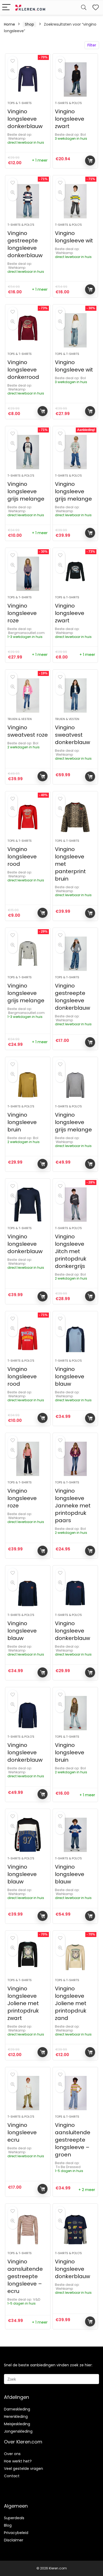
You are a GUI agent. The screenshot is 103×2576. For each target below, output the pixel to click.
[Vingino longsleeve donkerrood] (28, 330)
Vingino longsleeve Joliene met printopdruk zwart (23, 2003)
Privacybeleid (16, 2533)
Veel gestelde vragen (24, 2469)
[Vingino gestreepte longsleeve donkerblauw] (28, 201)
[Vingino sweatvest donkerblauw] (75, 695)
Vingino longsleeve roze (22, 613)
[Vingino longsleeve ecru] (28, 2093)
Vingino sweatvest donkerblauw (72, 735)
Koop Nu (90, 161)
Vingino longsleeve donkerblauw (25, 119)
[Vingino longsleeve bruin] (28, 1083)
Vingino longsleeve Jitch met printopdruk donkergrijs (71, 1251)
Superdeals (14, 2518)
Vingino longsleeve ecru (22, 2132)
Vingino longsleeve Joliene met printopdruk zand (71, 2003)
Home (10, 24)
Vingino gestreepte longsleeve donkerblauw (25, 244)
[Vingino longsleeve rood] (28, 817)
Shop (29, 24)
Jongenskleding (18, 2431)
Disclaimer (14, 2540)
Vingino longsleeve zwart (70, 119)
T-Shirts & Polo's (68, 103)
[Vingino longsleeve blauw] (75, 1337)
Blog (8, 2525)
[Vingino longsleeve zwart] (75, 79)
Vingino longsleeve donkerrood (23, 370)
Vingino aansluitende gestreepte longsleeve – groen (73, 2140)
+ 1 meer (40, 160)
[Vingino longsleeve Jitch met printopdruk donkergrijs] (75, 1205)
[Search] (84, 8)
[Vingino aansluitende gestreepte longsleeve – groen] (75, 2093)
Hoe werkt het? (18, 2461)
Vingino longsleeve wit (74, 237)
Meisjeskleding (17, 2424)
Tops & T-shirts (20, 103)
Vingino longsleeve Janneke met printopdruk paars (73, 1506)
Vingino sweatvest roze (28, 731)
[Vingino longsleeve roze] (28, 574)
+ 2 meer (87, 2190)
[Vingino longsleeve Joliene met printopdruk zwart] (28, 1957)
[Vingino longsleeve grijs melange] (28, 452)
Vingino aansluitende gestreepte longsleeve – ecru (25, 2276)
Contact (12, 2476)
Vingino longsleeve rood (22, 857)
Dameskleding (17, 2409)
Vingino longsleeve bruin (22, 1122)
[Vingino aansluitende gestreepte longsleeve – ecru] (28, 2230)
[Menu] (6, 8)
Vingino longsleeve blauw (70, 1376)
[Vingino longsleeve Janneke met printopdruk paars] (75, 1459)
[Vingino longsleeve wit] (75, 201)
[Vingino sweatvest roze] (28, 695)
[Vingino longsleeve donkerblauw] (28, 79)
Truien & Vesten (20, 719)
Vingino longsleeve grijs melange (26, 491)
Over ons (12, 2454)
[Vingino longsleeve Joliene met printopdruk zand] (75, 1957)
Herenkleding (16, 2417)
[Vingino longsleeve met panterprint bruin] (75, 817)
